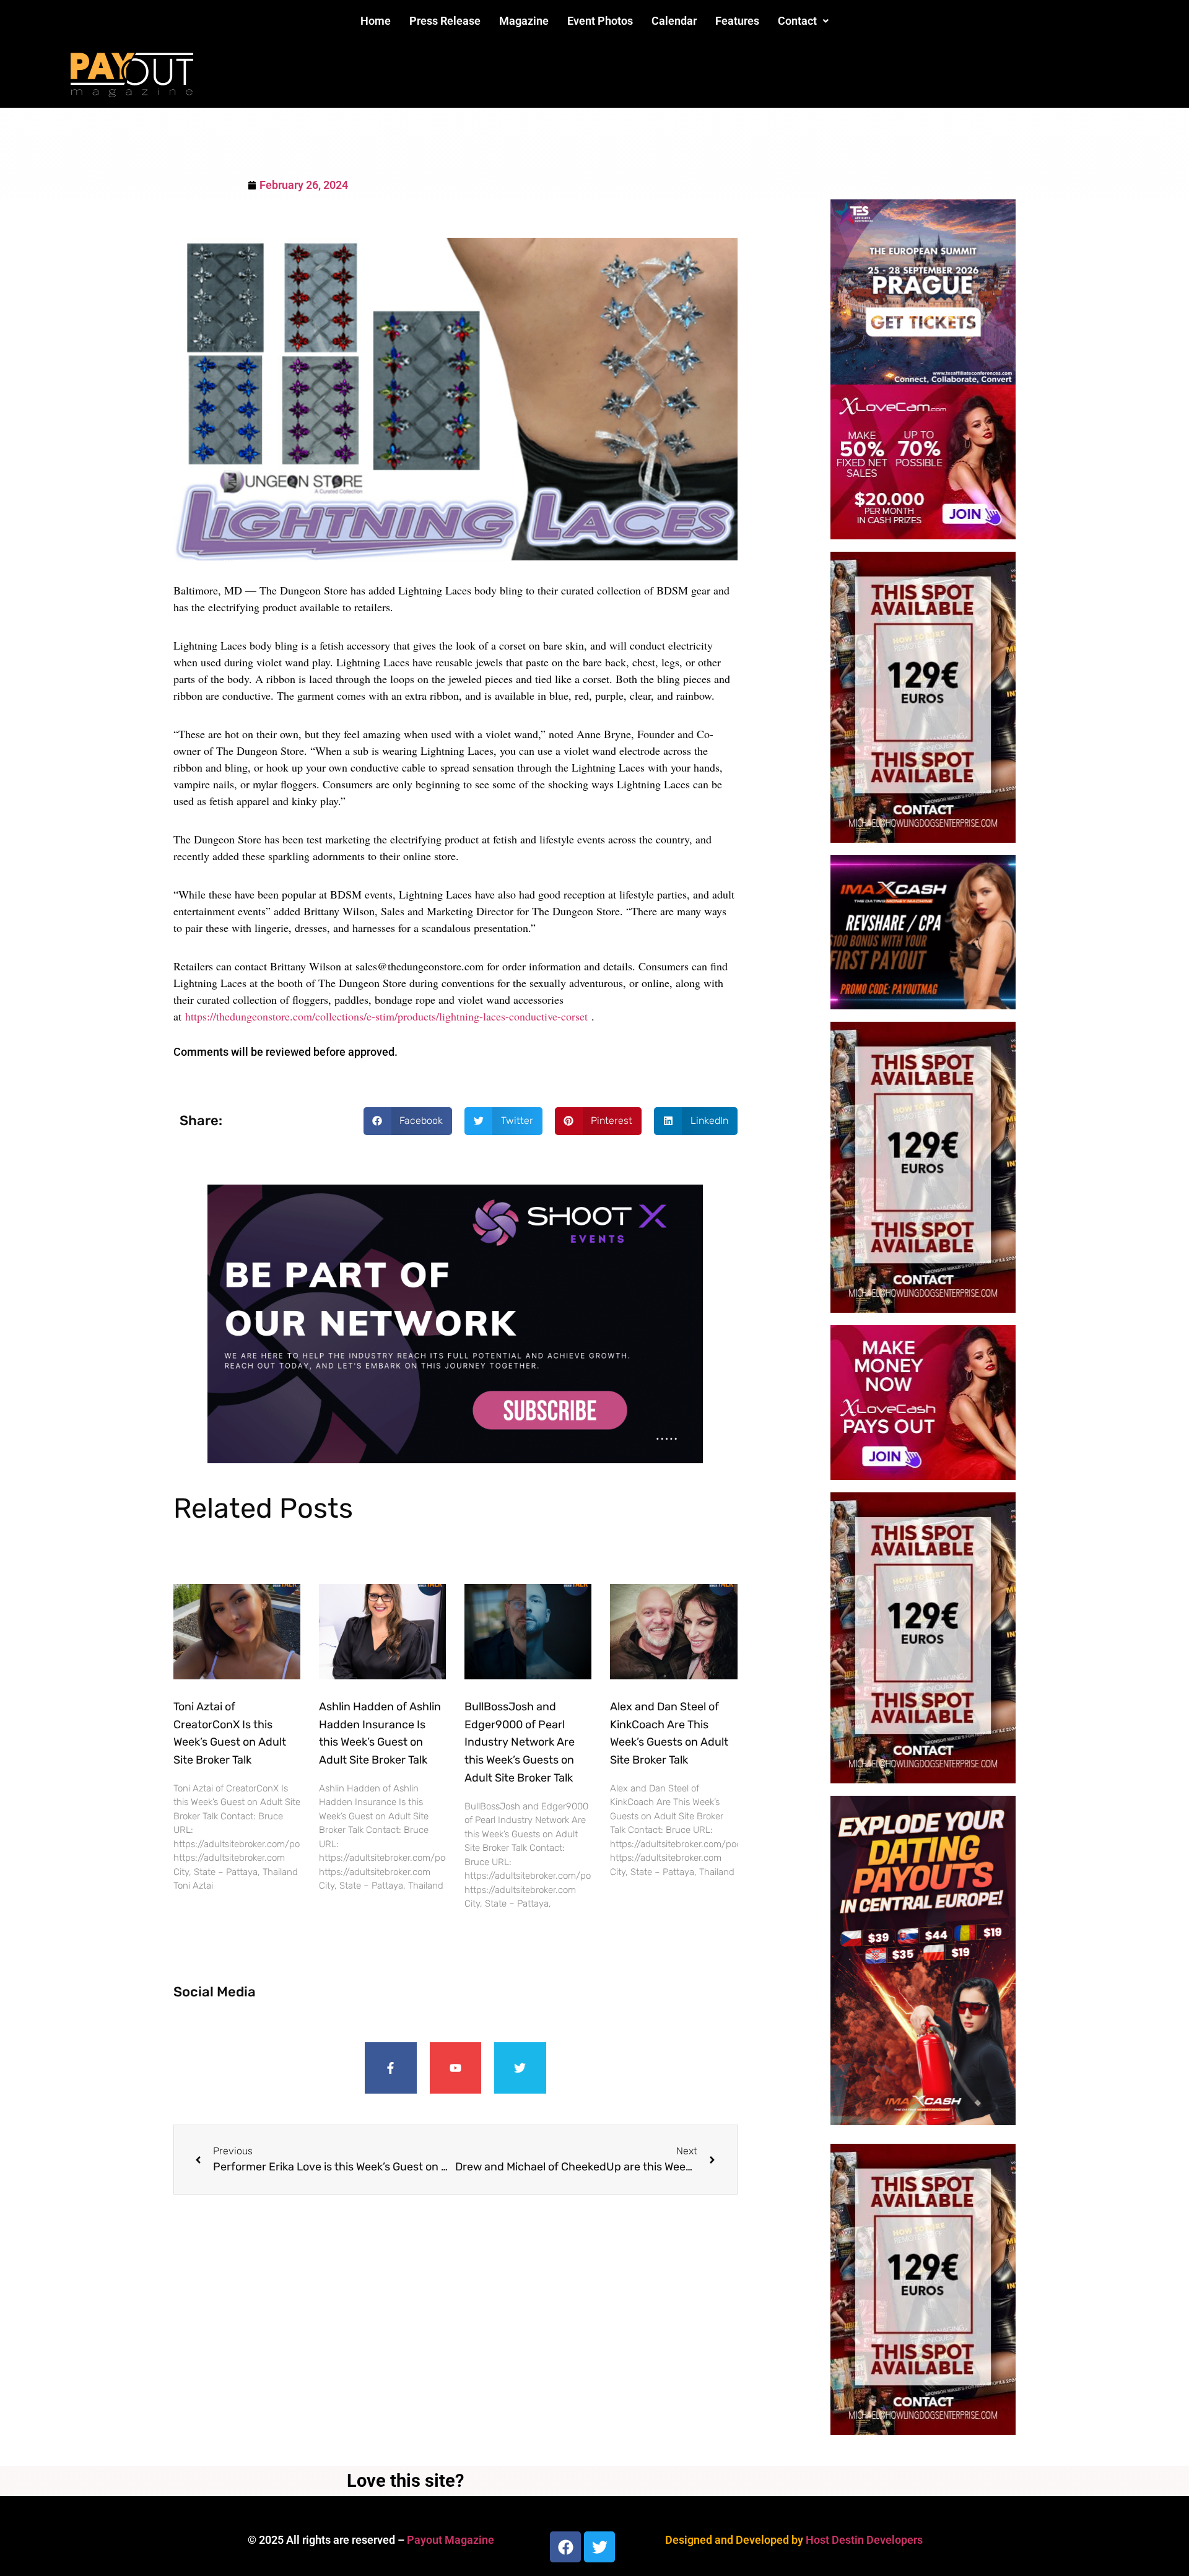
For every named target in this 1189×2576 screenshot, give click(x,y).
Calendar (674, 21)
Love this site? (405, 2481)
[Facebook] (565, 2547)
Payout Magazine (451, 2540)
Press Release (445, 21)
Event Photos (600, 21)
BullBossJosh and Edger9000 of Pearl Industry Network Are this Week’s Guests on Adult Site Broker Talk (520, 1742)
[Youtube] (456, 2068)
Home (376, 21)
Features (737, 21)
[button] (803, 21)
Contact (797, 21)
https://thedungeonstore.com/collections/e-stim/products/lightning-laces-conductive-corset (386, 1016)
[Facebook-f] (391, 2068)
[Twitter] (520, 2068)
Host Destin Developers (864, 2540)
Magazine (524, 21)
